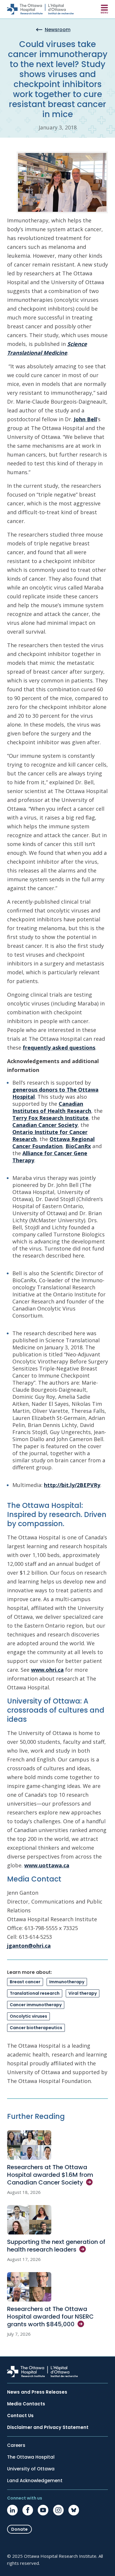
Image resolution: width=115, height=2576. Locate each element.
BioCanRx (78, 1146)
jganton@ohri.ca (29, 1946)
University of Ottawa (31, 2469)
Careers (16, 2445)
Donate (19, 2529)
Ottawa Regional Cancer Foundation (54, 1143)
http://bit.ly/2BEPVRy (72, 1485)
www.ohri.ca (47, 1670)
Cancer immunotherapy (36, 2005)
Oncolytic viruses (28, 2016)
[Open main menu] (104, 9)
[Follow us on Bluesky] (74, 2510)
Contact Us (20, 2416)
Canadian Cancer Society (45, 1125)
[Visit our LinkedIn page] (12, 2510)
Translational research (35, 1993)
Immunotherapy (67, 1982)
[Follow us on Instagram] (58, 2510)
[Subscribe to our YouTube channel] (43, 2510)
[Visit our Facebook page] (28, 2510)
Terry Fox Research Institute (50, 1118)
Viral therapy (83, 1993)
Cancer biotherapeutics (36, 2028)
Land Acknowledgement (35, 2481)
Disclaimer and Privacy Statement (48, 2427)
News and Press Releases (37, 2392)
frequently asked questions (59, 1048)
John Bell (85, 419)
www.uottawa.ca (47, 1865)
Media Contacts (26, 2404)
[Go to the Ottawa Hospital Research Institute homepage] (40, 9)
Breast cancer (25, 1982)
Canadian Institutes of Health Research (52, 1107)
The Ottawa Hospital (31, 2457)
